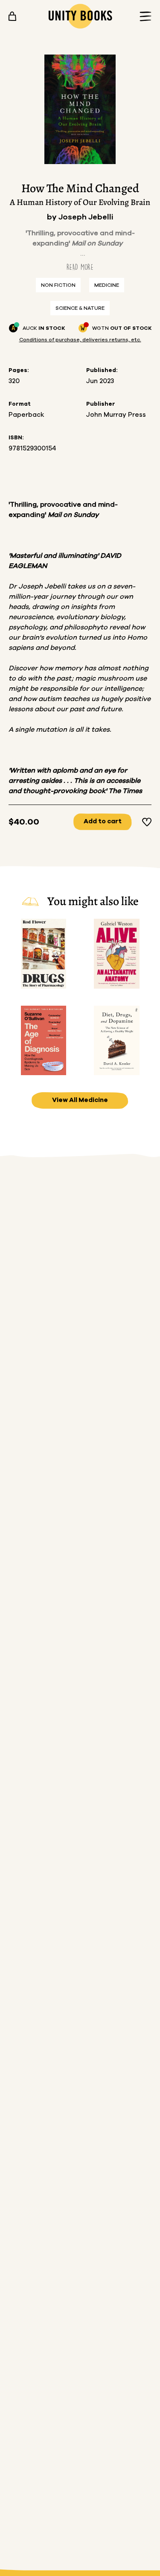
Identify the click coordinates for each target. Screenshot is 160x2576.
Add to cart (103, 821)
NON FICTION (58, 285)
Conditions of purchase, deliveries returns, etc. (80, 340)
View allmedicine (80, 1100)
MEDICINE (107, 285)
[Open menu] (143, 16)
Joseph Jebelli (86, 217)
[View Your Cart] (12, 16)
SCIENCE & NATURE (80, 308)
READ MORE (80, 267)
